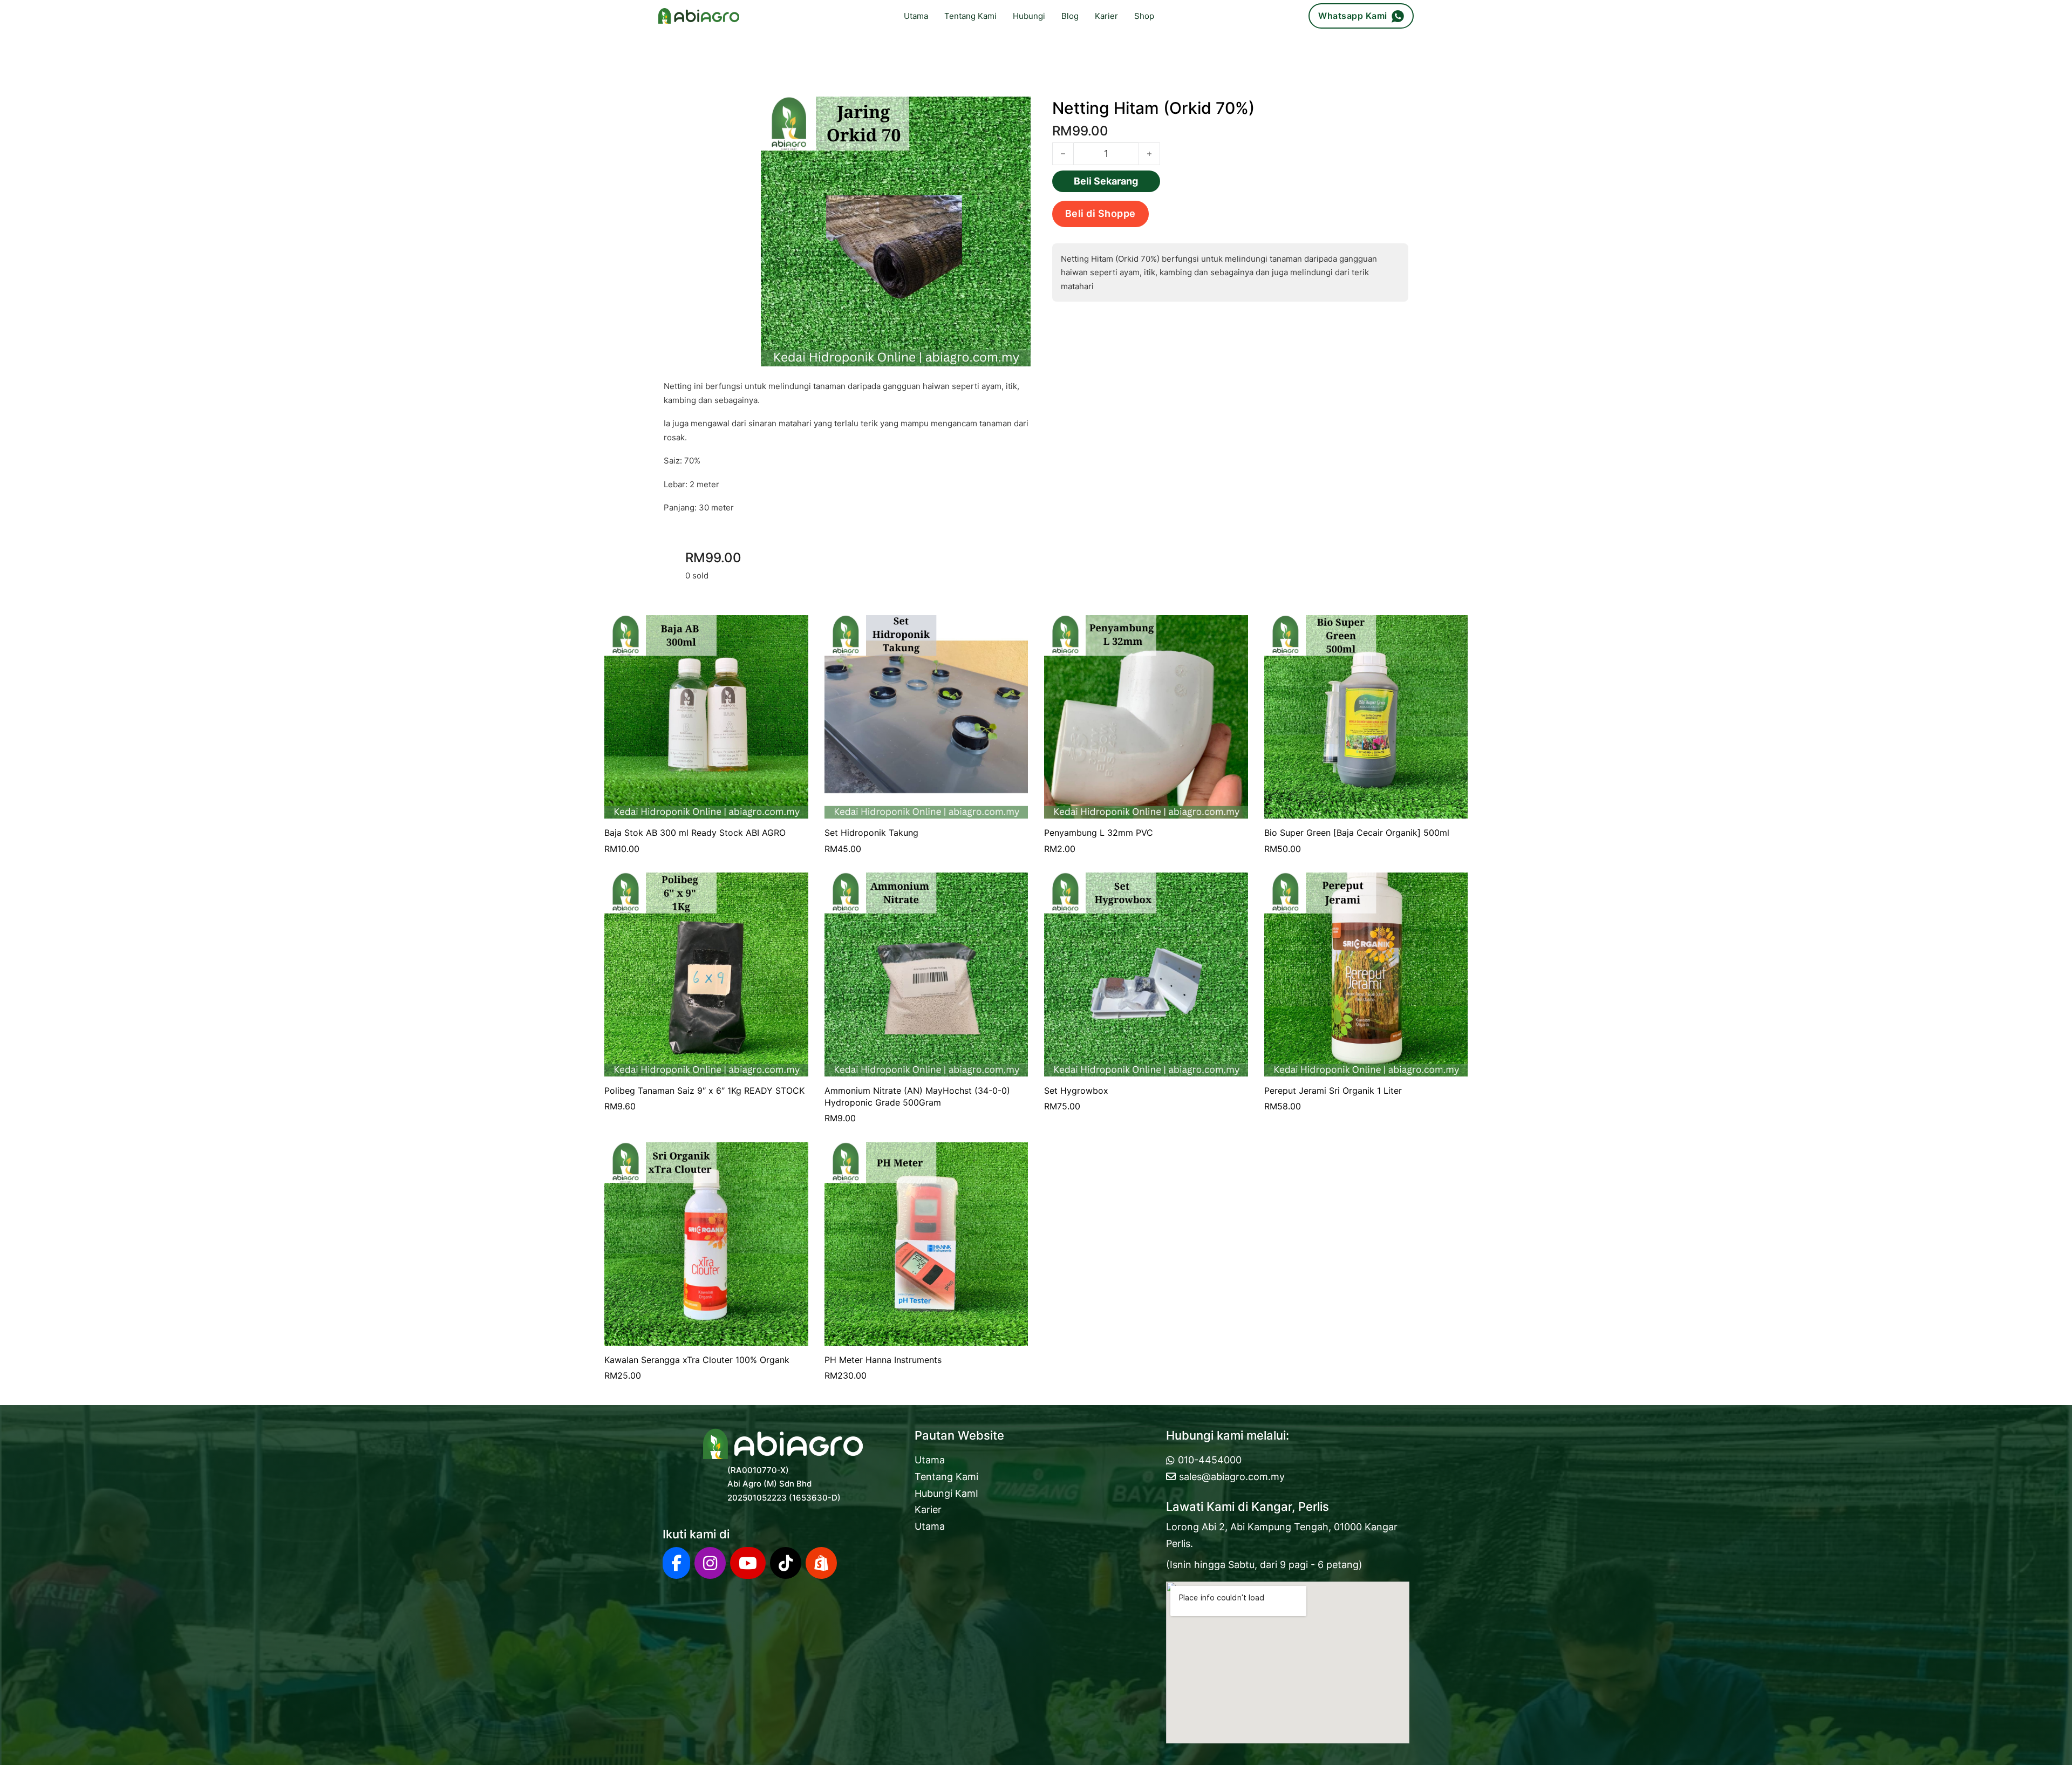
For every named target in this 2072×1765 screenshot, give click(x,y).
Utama (916, 16)
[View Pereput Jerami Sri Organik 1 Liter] (1366, 974)
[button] (1016, 111)
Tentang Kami (970, 16)
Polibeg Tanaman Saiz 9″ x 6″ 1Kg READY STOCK (704, 1091)
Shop (1144, 16)
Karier (1106, 16)
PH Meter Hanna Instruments (883, 1360)
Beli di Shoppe (1100, 213)
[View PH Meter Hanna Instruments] (926, 1243)
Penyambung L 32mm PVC (1099, 833)
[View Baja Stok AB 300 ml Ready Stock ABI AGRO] (706, 716)
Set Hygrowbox (1076, 1091)
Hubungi (1029, 16)
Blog (1070, 16)
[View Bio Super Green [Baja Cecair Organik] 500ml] (1366, 716)
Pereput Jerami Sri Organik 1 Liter (1333, 1091)
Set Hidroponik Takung (871, 833)
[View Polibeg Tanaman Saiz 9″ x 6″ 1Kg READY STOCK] (706, 974)
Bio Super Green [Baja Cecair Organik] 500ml (1357, 833)
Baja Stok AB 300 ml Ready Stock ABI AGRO (695, 833)
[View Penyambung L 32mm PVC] (1146, 716)
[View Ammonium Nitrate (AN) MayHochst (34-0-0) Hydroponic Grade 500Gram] (926, 974)
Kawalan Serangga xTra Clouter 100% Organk (697, 1360)
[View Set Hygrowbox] (1146, 974)
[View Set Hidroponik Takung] (926, 716)
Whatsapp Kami (1353, 16)
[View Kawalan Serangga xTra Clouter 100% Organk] (706, 1243)
